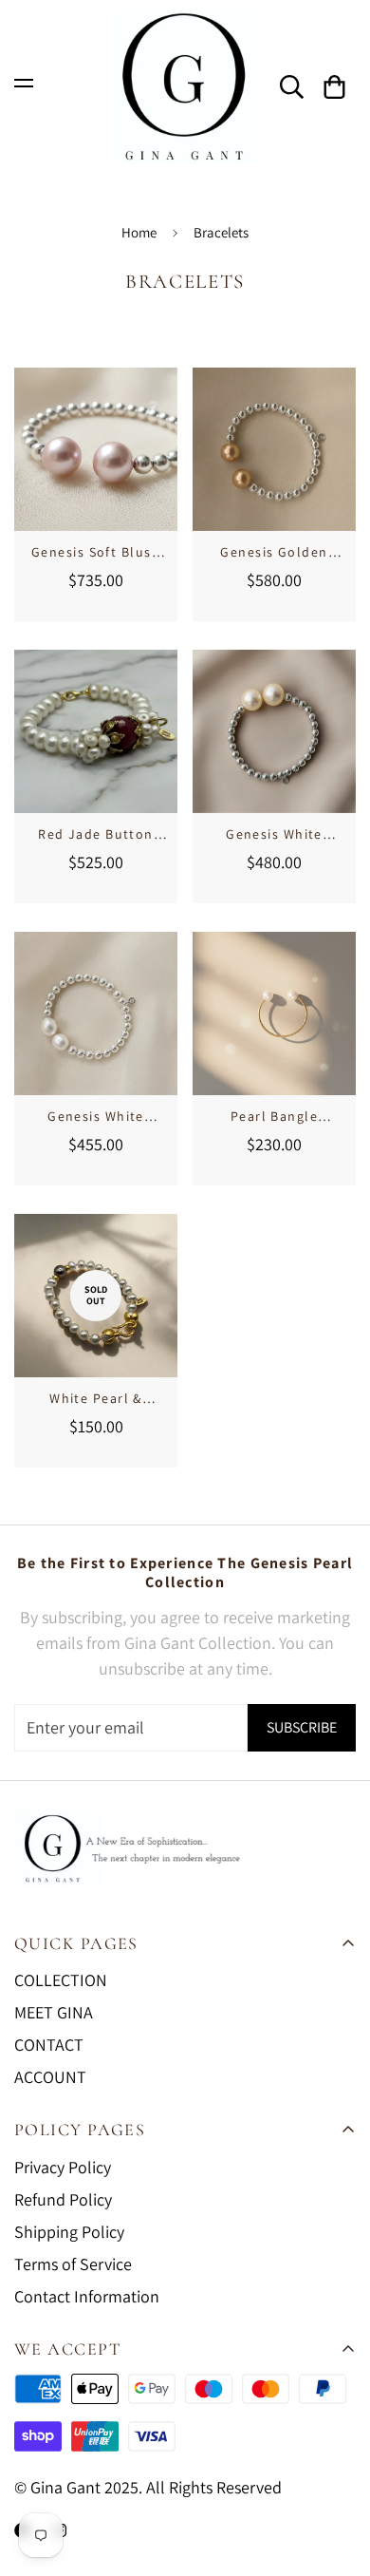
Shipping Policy (69, 2232)
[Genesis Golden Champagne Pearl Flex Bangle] (274, 449)
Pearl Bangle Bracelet (274, 1117)
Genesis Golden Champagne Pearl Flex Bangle (274, 553)
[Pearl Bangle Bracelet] (274, 1013)
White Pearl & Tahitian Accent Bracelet (96, 1399)
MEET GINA (54, 2012)
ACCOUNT (50, 2077)
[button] (334, 87)
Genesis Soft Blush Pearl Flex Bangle (96, 553)
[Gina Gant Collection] (185, 87)
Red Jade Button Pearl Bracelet (96, 835)
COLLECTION (61, 1980)
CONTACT (49, 2045)
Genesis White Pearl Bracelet (274, 835)
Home (139, 232)
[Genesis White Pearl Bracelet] (274, 731)
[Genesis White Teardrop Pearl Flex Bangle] (96, 1013)
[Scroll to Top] (336, 2475)
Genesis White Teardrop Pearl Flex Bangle (96, 1117)
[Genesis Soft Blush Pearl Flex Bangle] (96, 449)
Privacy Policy (63, 2167)
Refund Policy (63, 2199)
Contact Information (87, 2296)
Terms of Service (73, 2264)
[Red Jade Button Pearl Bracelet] (96, 731)
